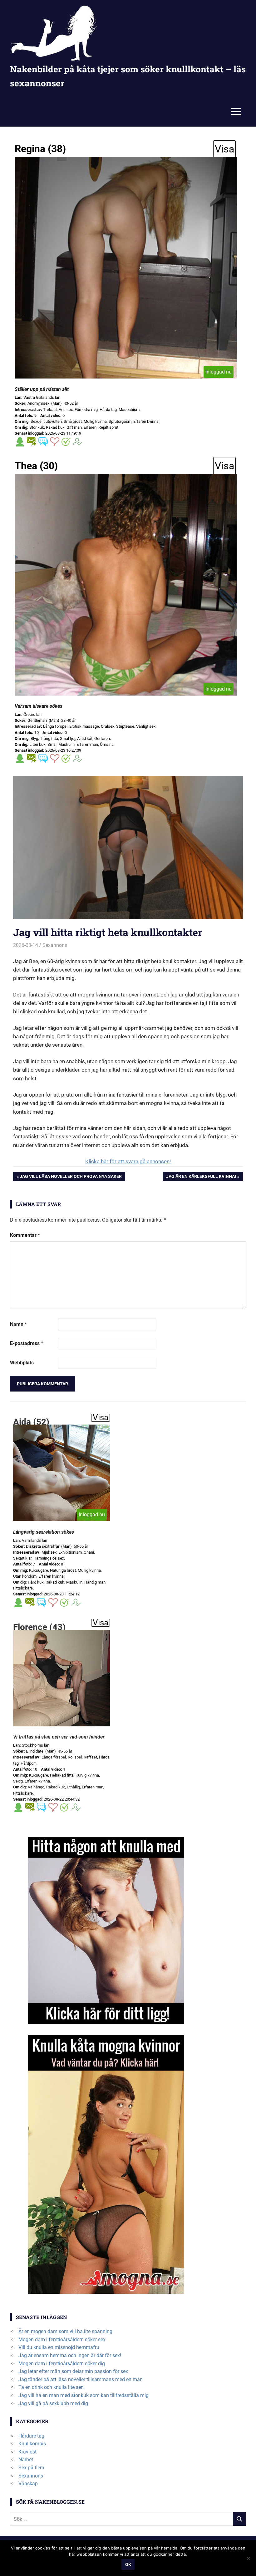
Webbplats (22, 1363)
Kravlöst (27, 2452)
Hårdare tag (31, 2436)
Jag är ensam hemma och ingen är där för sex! (70, 2355)
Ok (128, 2564)
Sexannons (55, 945)
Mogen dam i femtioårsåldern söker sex (62, 2340)
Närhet (26, 2460)
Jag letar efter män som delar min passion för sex (73, 2371)
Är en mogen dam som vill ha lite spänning (65, 2331)
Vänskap (28, 2484)
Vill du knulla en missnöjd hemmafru (59, 2347)
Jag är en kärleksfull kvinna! (201, 1177)
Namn (18, 1324)
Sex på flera (31, 2468)
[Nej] (248, 2558)
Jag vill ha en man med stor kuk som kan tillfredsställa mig (84, 2395)
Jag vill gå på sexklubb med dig (53, 2403)
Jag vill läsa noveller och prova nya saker (71, 1177)
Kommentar (25, 1235)
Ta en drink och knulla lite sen (51, 2387)
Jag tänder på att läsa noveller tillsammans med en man (81, 2379)
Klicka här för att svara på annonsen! (128, 1161)
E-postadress (27, 1343)
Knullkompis (32, 2444)
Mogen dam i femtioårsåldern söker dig (62, 2364)
